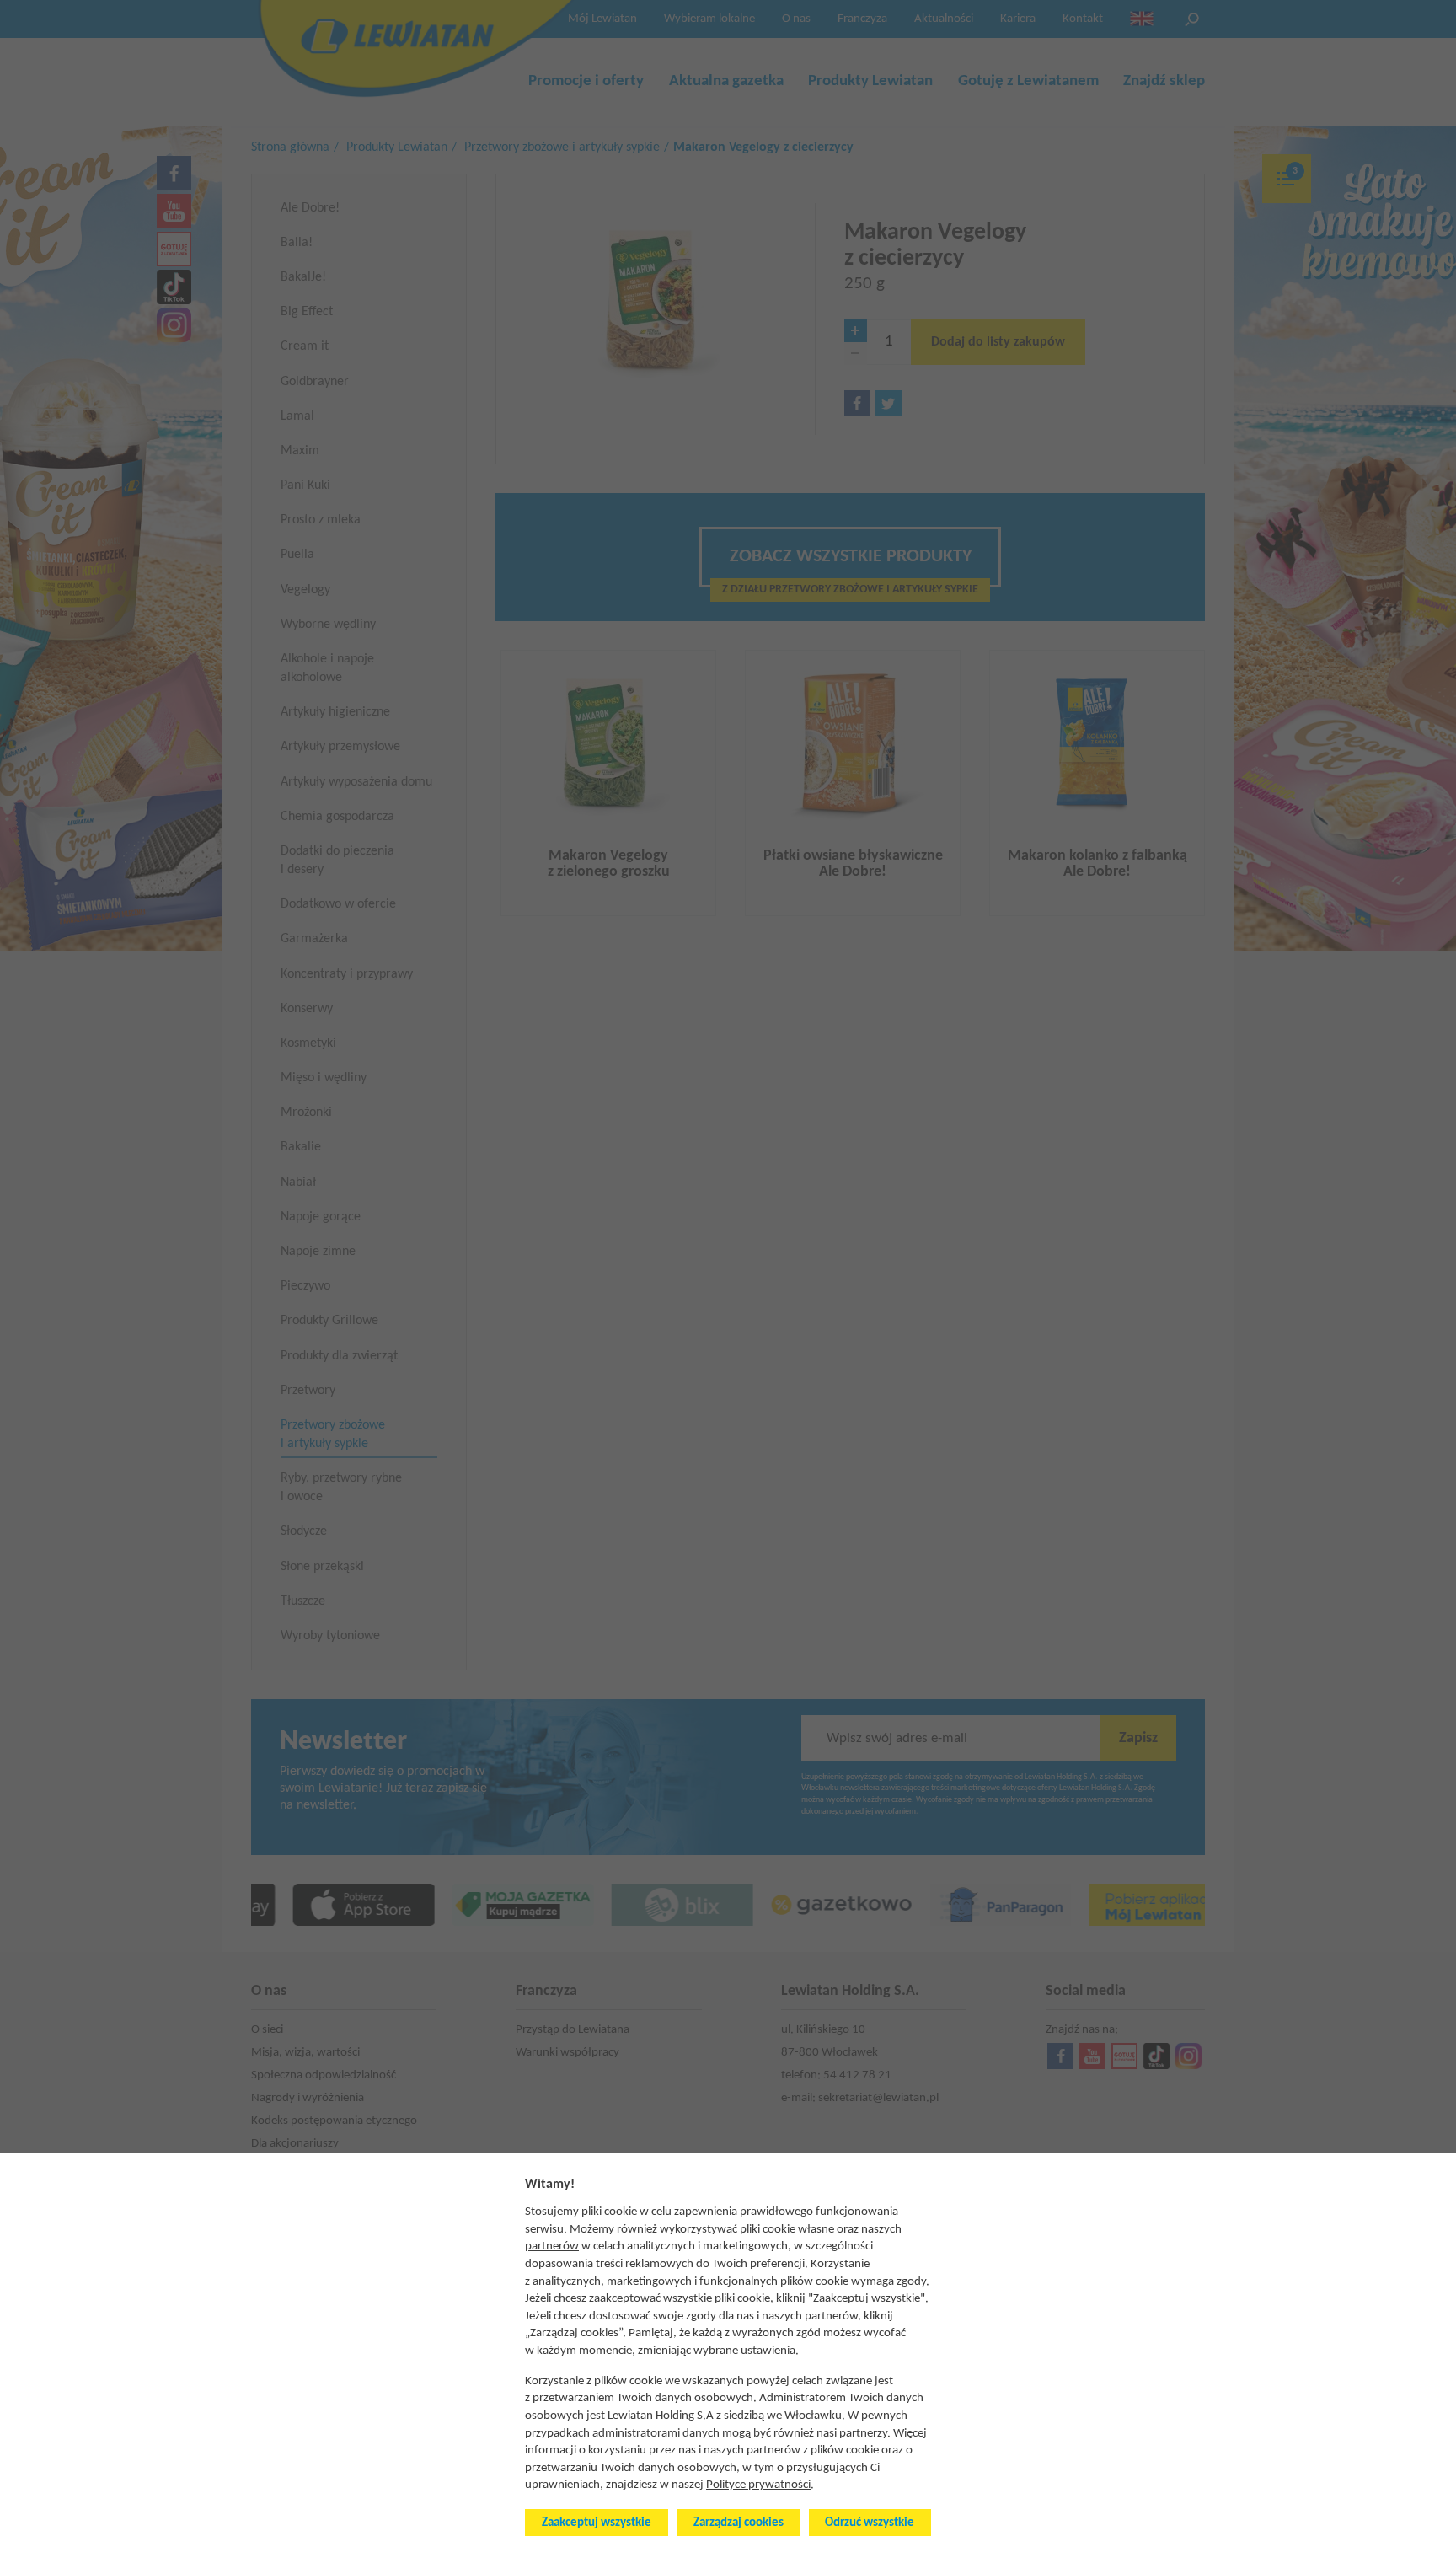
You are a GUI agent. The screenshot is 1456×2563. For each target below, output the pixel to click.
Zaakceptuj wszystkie (597, 2523)
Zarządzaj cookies (739, 2523)
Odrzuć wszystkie (870, 2523)
